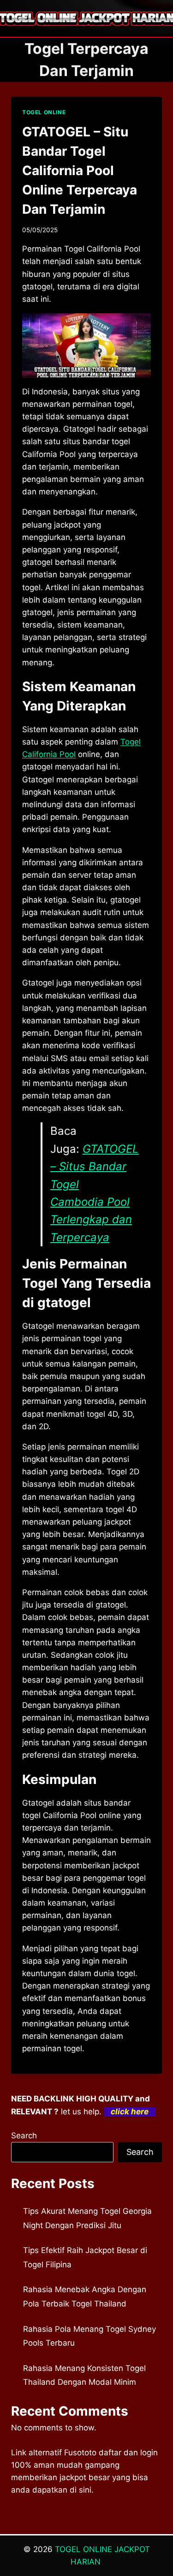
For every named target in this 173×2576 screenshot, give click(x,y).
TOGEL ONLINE (44, 112)
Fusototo (80, 2453)
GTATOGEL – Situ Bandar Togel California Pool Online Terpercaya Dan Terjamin (80, 170)
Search (24, 2136)
